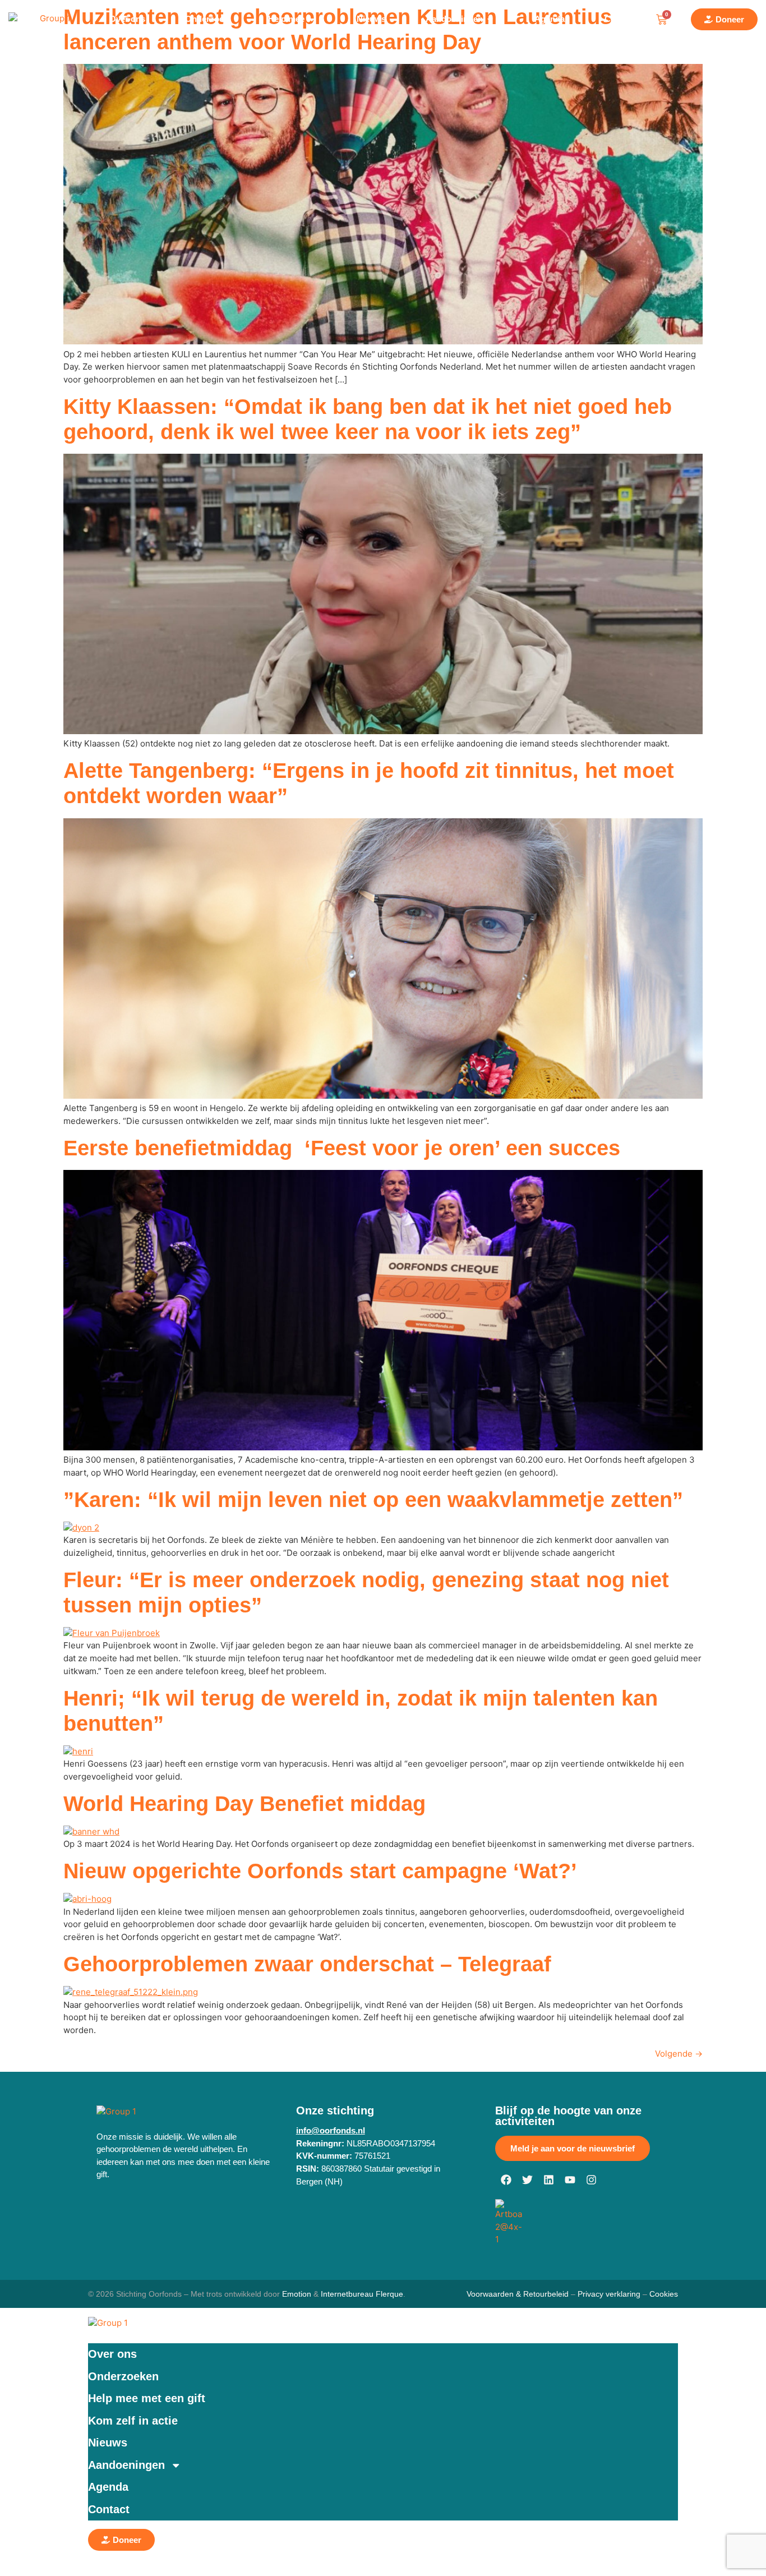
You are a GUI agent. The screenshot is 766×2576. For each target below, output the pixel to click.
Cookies (664, 2294)
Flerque (389, 2294)
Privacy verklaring (609, 2294)
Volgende (679, 2054)
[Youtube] (570, 2180)
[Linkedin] (548, 2180)
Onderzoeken (123, 2376)
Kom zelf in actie (133, 2421)
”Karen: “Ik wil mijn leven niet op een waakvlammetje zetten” (373, 1500)
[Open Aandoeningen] (490, 20)
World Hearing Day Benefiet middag (244, 1804)
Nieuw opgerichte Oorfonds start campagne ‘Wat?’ (320, 1871)
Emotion (297, 2294)
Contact (109, 2509)
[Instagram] (591, 2180)
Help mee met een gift (147, 2398)
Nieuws (108, 2443)
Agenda (108, 2487)
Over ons (112, 2354)
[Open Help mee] (312, 20)
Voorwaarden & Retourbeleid (518, 2294)
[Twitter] (527, 2180)
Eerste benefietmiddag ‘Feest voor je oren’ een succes (342, 1148)
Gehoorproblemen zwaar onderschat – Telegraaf (307, 1964)
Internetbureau (347, 2294)
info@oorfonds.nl (331, 2130)
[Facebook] (506, 2180)
